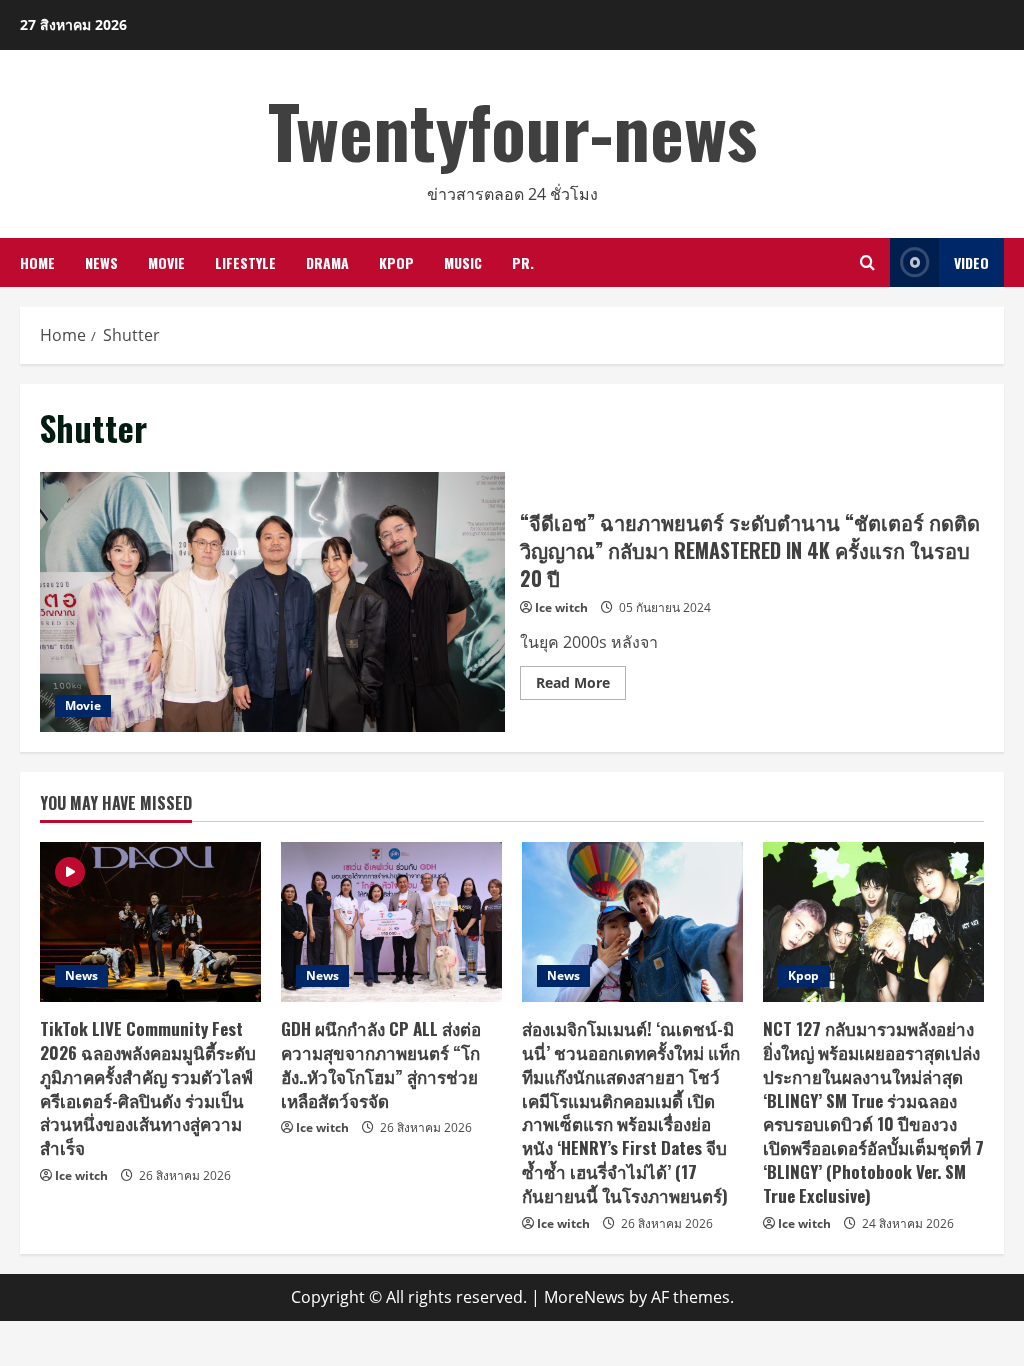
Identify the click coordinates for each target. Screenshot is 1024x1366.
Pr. (523, 262)
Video (971, 262)
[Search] (867, 262)
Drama (327, 262)
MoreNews (584, 1297)
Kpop (396, 262)
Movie (166, 262)
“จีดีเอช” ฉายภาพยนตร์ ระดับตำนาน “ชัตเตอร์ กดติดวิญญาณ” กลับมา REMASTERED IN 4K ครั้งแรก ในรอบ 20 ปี (272, 602)
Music (463, 262)
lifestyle (245, 262)
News (101, 262)
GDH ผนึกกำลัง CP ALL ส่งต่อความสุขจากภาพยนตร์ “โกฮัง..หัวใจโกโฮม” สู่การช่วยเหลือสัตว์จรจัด (381, 1064)
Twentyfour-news (512, 129)
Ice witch (561, 607)
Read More (581, 686)
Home (37, 262)
